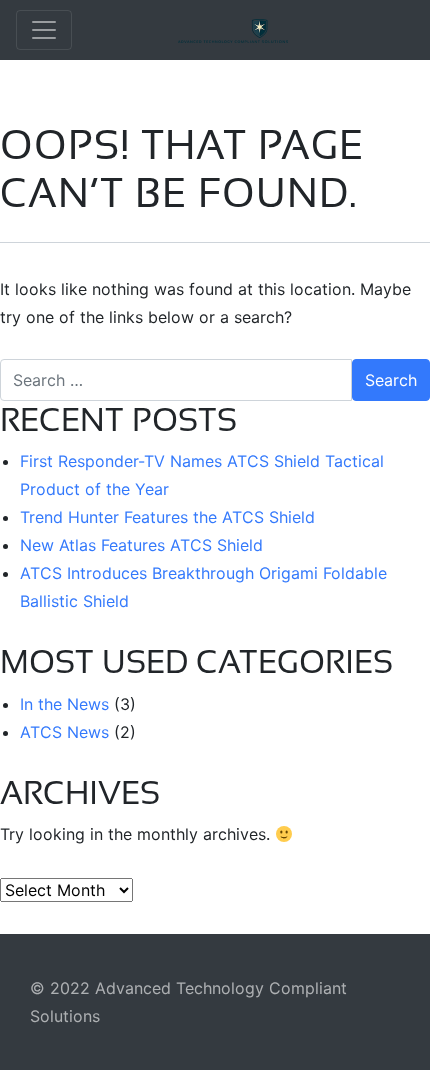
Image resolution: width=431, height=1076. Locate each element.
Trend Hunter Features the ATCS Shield (167, 517)
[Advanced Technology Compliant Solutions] (288, 30)
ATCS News (64, 732)
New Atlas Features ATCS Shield (141, 545)
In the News (64, 704)
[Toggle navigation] (44, 30)
